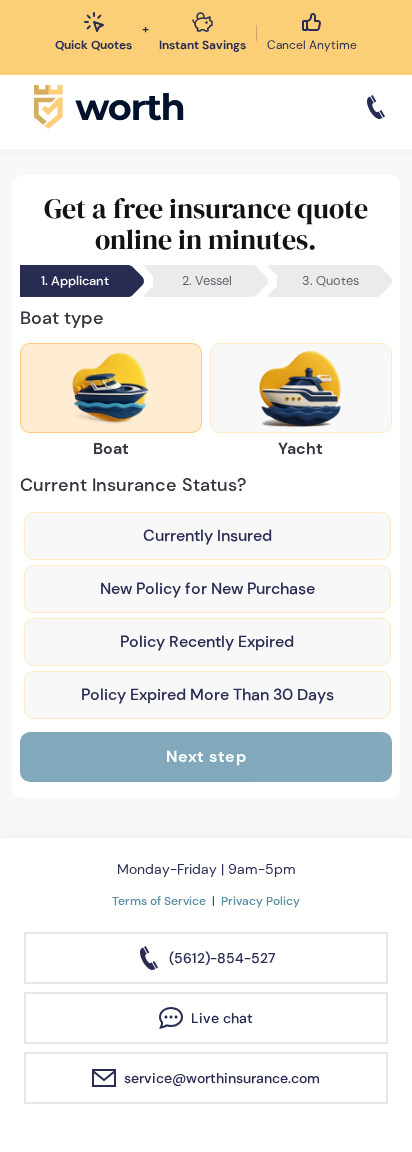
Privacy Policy (260, 901)
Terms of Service (159, 901)
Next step (206, 756)
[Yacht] (301, 388)
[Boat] (111, 388)
